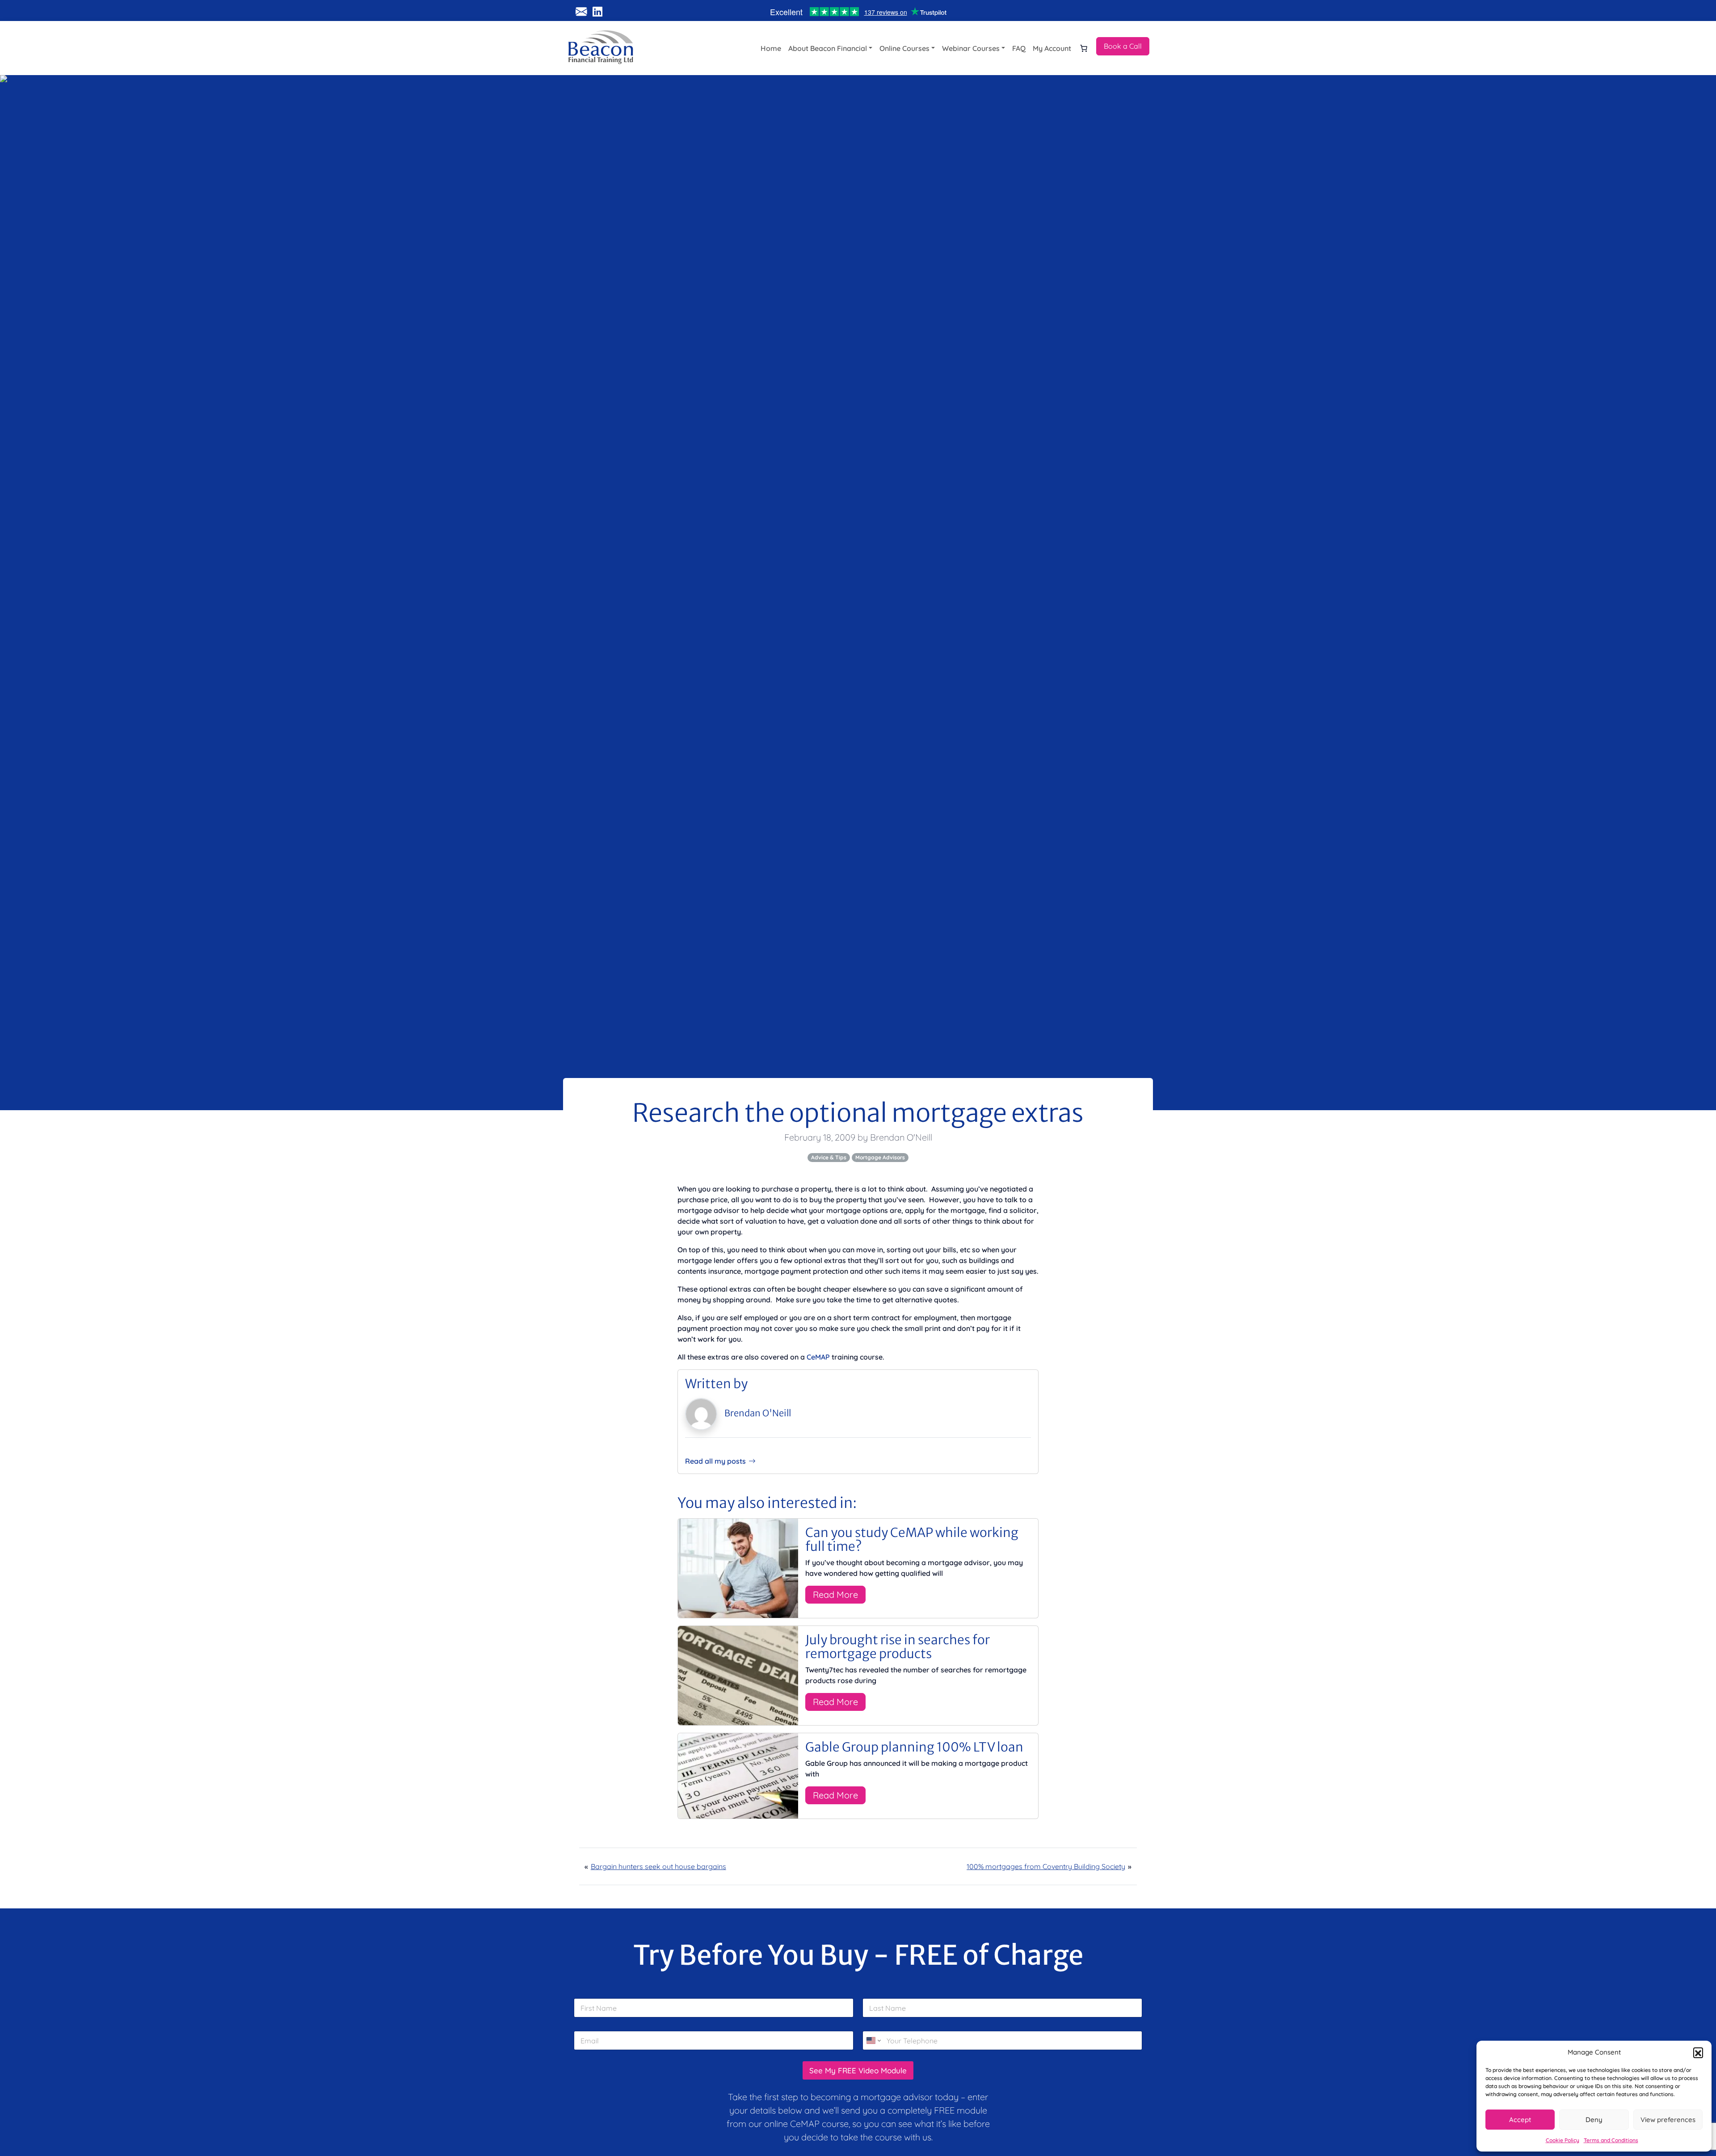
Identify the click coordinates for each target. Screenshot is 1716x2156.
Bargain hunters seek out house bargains (658, 1866)
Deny (1594, 2120)
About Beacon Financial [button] (828, 48)
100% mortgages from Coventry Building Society (1046, 1866)
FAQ (1019, 48)
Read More (835, 1594)
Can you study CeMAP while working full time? (912, 1539)
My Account (1052, 48)
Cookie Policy (1562, 2140)
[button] (1698, 2052)
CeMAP (818, 1357)
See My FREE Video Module (858, 2070)
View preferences (1668, 2120)
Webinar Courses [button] (971, 48)
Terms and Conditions (1611, 2140)
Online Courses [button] (904, 48)
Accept (1520, 2120)
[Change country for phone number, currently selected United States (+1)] (873, 2040)
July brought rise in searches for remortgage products (898, 1647)
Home (771, 48)
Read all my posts (715, 1461)
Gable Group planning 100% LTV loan (914, 1747)
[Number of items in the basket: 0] (1084, 48)
